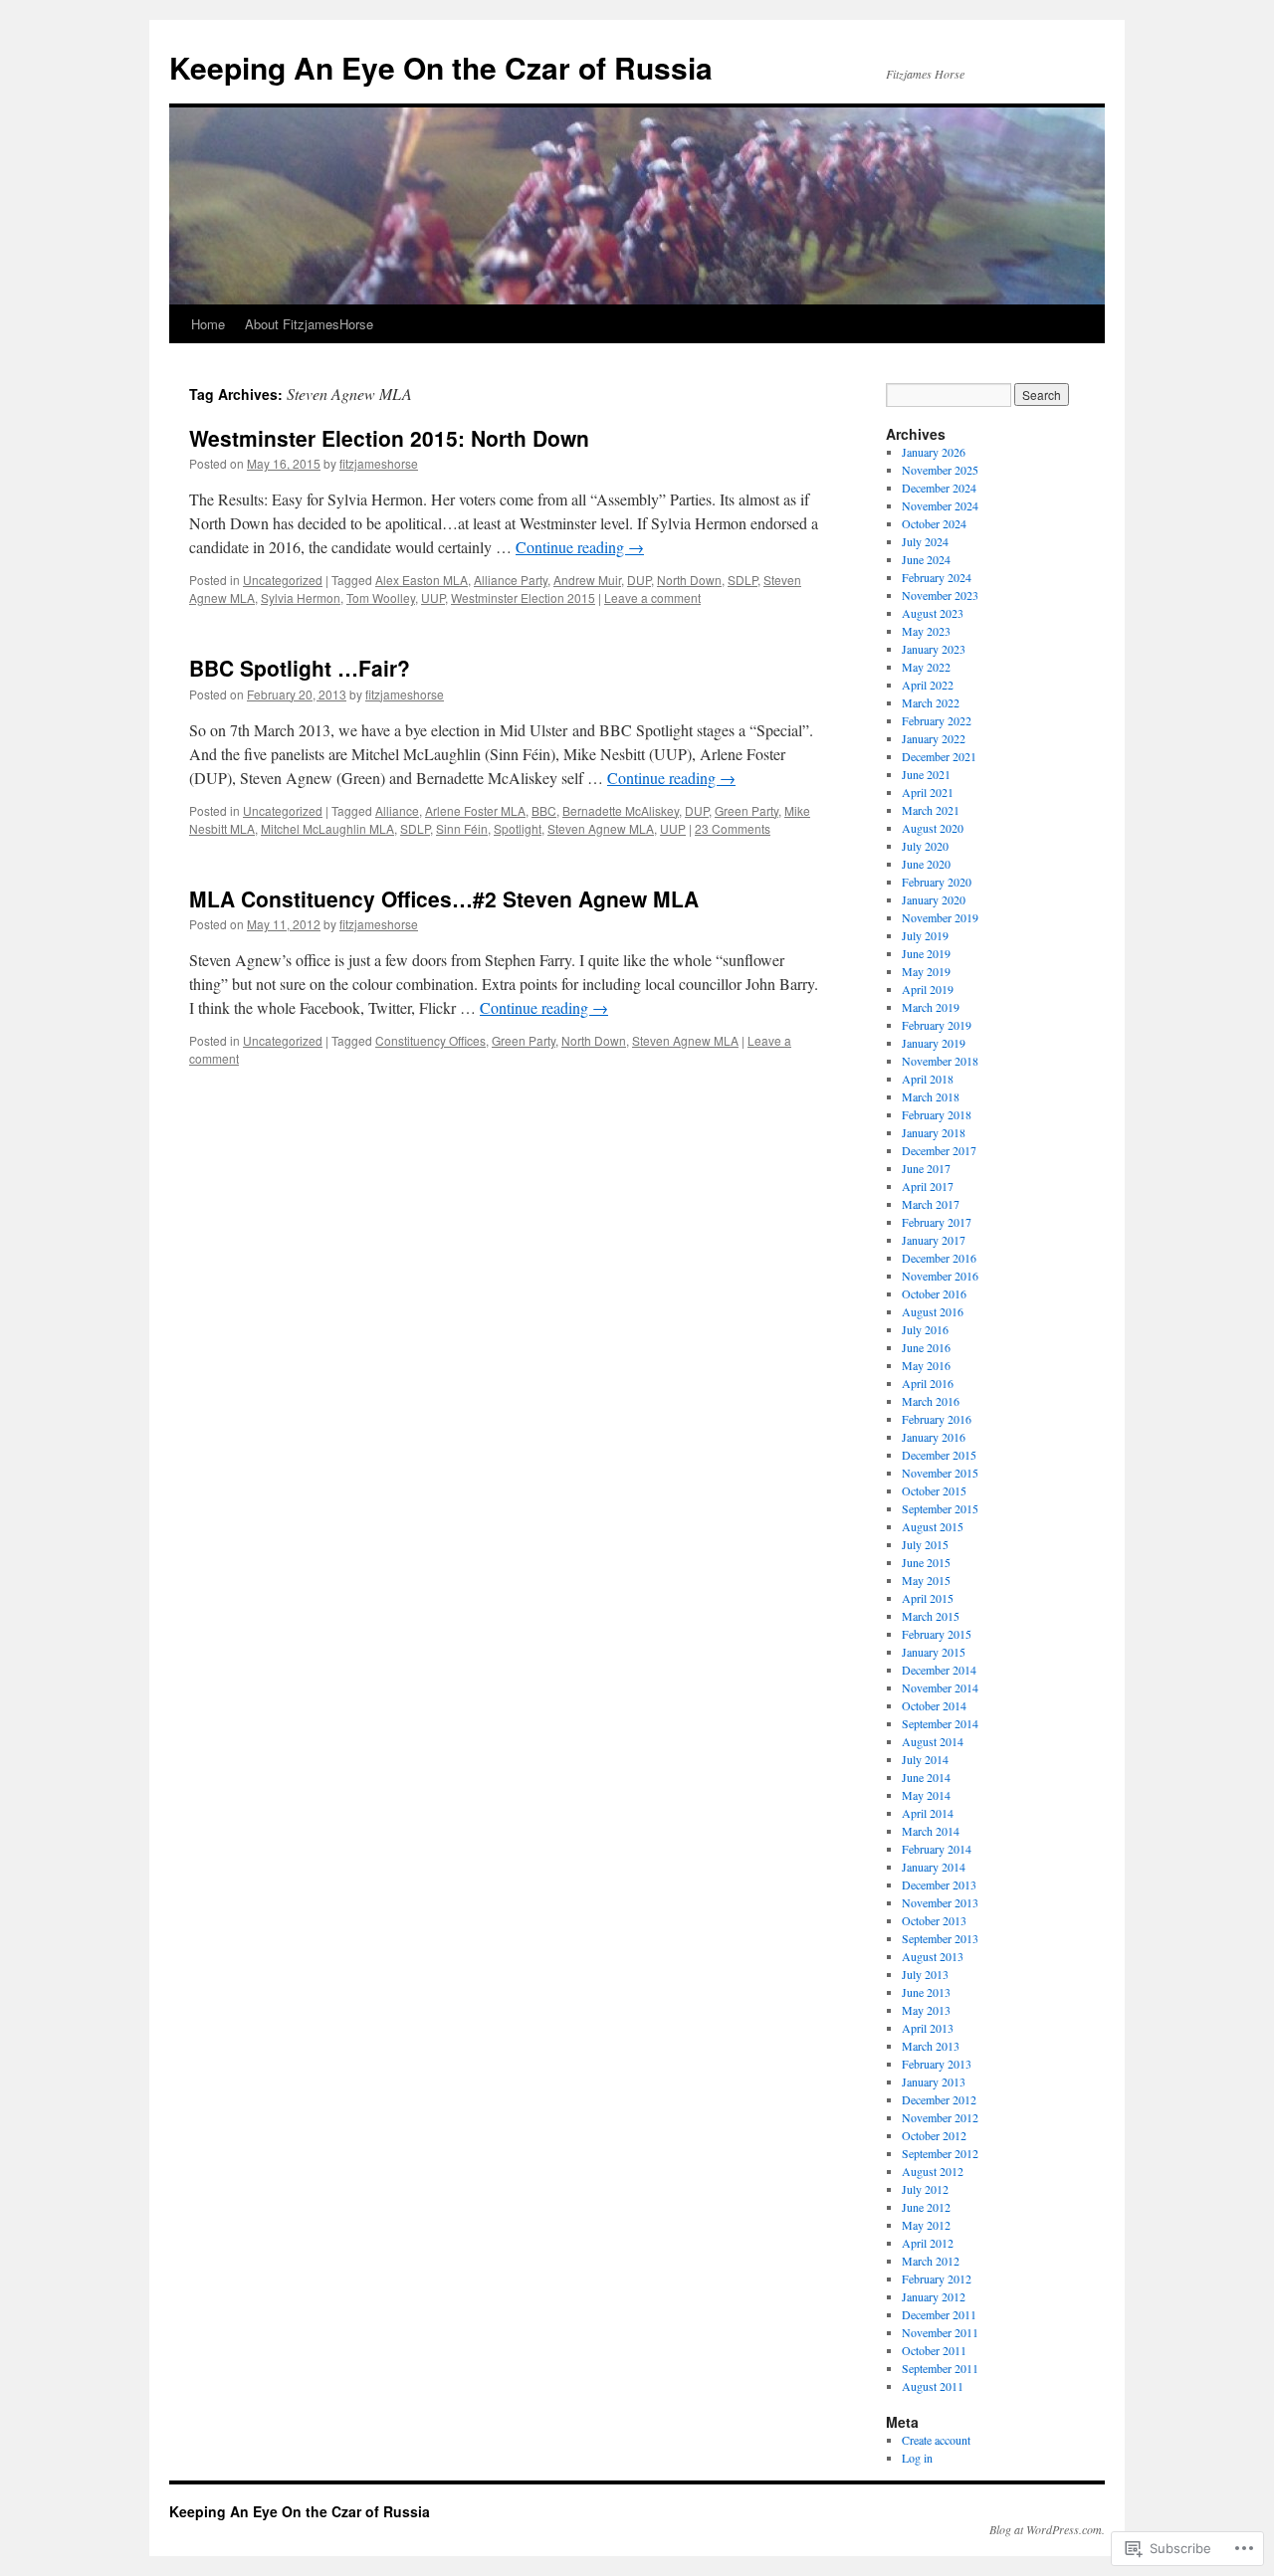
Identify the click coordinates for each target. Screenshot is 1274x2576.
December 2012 (939, 2099)
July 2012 (925, 2189)
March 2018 (931, 1096)
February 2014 (937, 1849)
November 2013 (940, 1902)
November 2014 (940, 1687)
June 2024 (926, 559)
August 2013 (933, 1956)
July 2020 (925, 846)
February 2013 (937, 2064)
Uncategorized (283, 580)
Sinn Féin (462, 828)
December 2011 (939, 2314)
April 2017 (928, 1186)
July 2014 (925, 1759)
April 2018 (928, 1079)
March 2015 (931, 1616)
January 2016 (934, 1437)
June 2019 (926, 953)
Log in (917, 2458)
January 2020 (934, 899)
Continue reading (580, 547)
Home (208, 324)
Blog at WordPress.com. (1047, 2529)
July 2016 (925, 1329)
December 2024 (939, 488)
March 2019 (931, 1007)
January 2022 (934, 738)
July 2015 (925, 1544)
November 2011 (940, 2332)
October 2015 (934, 1490)
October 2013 (934, 1920)
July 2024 (925, 541)
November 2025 (940, 470)
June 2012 (926, 2207)
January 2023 (934, 649)
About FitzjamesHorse (309, 324)
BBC (544, 810)
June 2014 (926, 1777)
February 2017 (937, 1222)
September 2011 (940, 2368)
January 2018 (934, 1132)
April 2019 (928, 989)
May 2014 (926, 1795)
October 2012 (934, 2135)
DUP (639, 580)
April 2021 (928, 792)
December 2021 (939, 756)
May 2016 (926, 1365)
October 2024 (934, 523)
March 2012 (931, 2261)
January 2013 (934, 2081)
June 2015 (926, 1562)
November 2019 (940, 917)
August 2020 (933, 828)
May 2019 (926, 971)
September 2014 (940, 1723)
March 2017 (931, 1204)
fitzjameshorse (379, 463)
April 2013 (928, 2028)
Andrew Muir (587, 580)
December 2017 (939, 1150)
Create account (936, 2440)
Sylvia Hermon (301, 597)
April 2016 (928, 1383)
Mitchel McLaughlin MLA (327, 828)
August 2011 (933, 2386)
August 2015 (933, 1526)
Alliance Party (511, 580)
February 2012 (937, 2279)
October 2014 (934, 1705)
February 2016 (937, 1419)
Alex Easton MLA (422, 580)
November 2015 (940, 1473)
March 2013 (931, 2046)
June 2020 (926, 864)
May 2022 (926, 667)
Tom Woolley (381, 597)
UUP (433, 597)
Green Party (746, 810)
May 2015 (926, 1580)
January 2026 (934, 452)
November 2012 (940, 2117)
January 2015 (934, 1652)
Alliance (397, 810)
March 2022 (931, 702)
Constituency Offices (430, 1040)
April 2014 (928, 1813)
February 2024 (937, 577)
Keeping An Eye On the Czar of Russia (441, 67)
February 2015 (937, 1634)
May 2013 (926, 2010)
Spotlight (518, 828)
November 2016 (940, 1276)
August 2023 (933, 613)
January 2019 (934, 1043)
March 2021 (931, 810)
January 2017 (934, 1240)
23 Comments (733, 828)
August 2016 (933, 1311)
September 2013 (940, 1938)
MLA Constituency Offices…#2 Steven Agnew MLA (444, 898)
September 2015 (940, 1508)
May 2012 (926, 2225)
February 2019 (937, 1025)
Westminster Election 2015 (523, 597)
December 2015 (939, 1455)
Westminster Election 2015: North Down (389, 438)
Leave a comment (652, 597)
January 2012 (934, 2296)
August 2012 (933, 2171)
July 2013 (925, 1974)
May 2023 (926, 631)
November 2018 (940, 1061)
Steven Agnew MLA (601, 828)
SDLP (743, 580)
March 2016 (931, 1401)
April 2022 (928, 685)
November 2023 (940, 595)
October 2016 (934, 1293)
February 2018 (937, 1114)
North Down (689, 580)
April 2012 (928, 2243)
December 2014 (939, 1670)
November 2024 (940, 505)
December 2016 (939, 1258)
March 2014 (931, 1831)
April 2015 (928, 1598)
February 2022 (937, 720)
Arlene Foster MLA (475, 810)
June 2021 (926, 774)
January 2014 (934, 1867)
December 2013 (939, 1884)
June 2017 (926, 1168)
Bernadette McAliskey (621, 810)
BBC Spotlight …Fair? (300, 668)
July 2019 (925, 935)
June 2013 (926, 1992)
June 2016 (926, 1347)
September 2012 (940, 2153)
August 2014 (933, 1741)
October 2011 (934, 2350)
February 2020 (937, 882)
